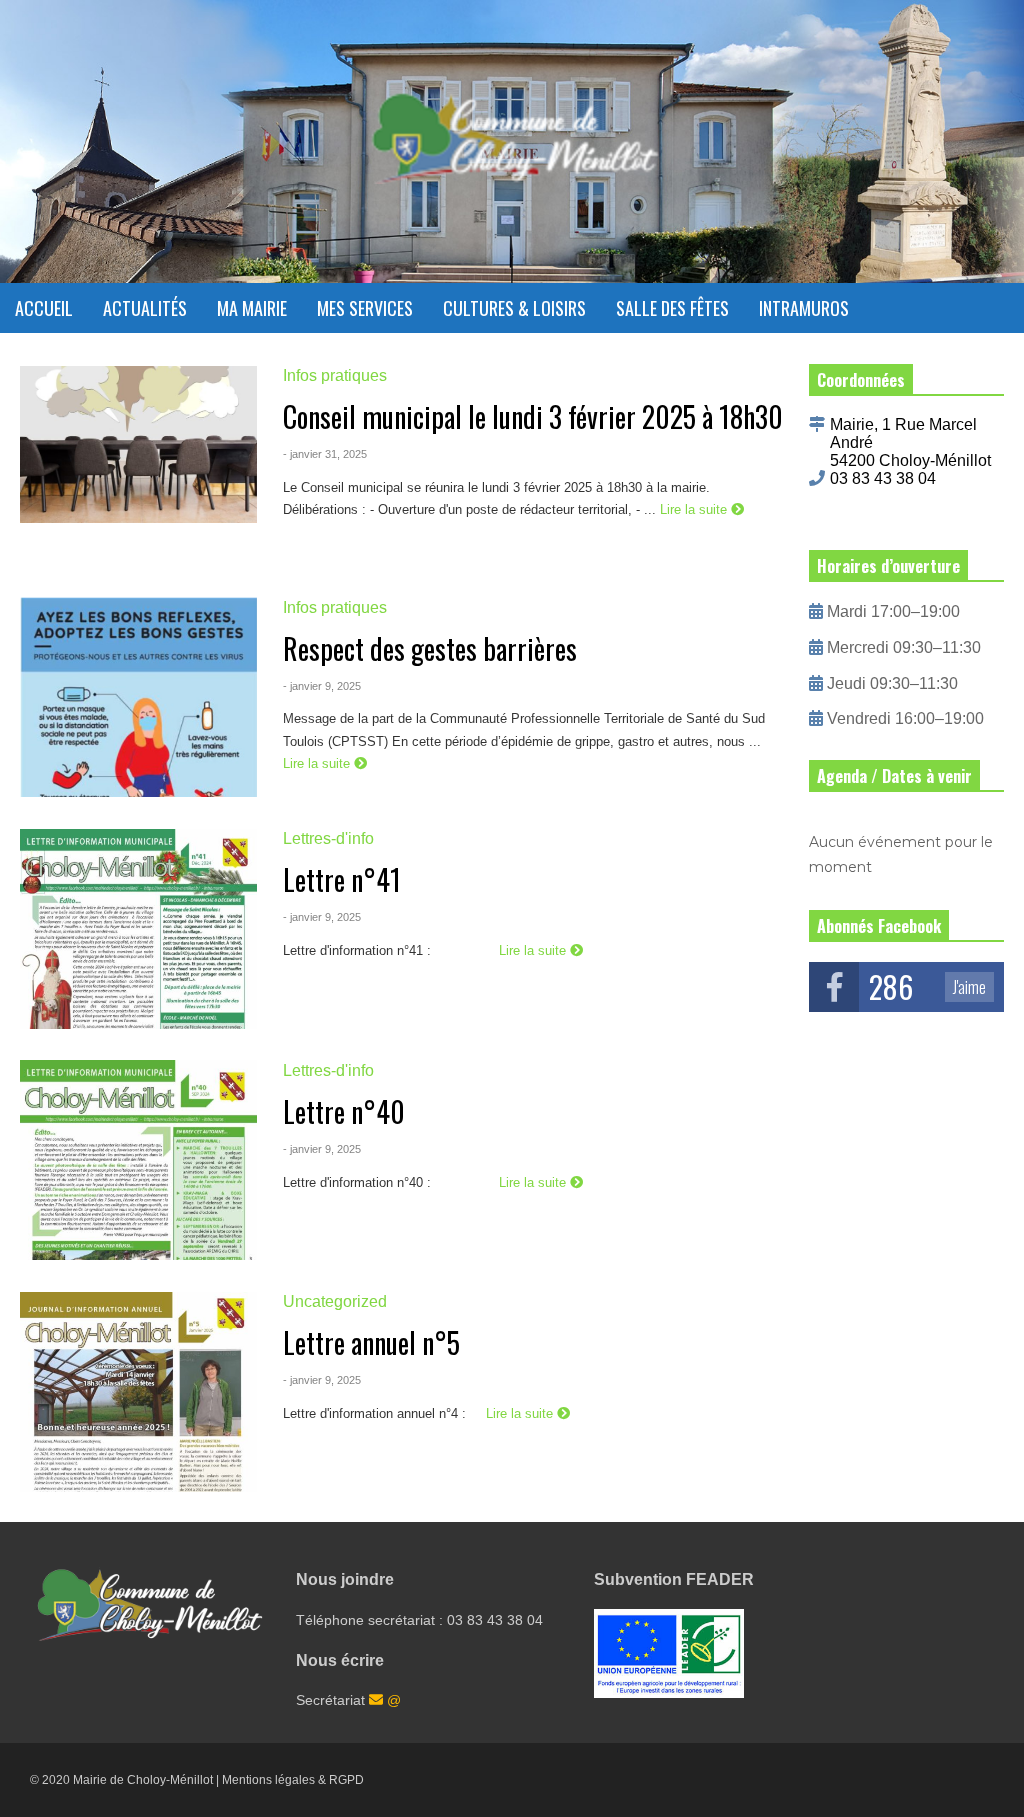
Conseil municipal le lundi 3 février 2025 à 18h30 (533, 416)
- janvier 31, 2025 (325, 454)
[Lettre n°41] (138, 929)
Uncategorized (335, 1301)
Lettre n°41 (342, 879)
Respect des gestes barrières (430, 648)
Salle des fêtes (672, 308)
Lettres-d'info (328, 838)
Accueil (44, 308)
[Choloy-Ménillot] (512, 149)
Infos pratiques (335, 375)
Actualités (145, 308)
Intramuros (804, 308)
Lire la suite (695, 509)
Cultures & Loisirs (514, 308)
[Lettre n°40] (138, 1160)
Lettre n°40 (344, 1111)
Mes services (365, 308)
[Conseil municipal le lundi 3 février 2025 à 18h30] (138, 466)
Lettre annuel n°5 (371, 1342)
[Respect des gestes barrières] (138, 697)
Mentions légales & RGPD (293, 1780)
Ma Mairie (252, 308)
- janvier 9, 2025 (322, 686)
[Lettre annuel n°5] (138, 1392)
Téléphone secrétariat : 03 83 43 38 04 (419, 1620)
